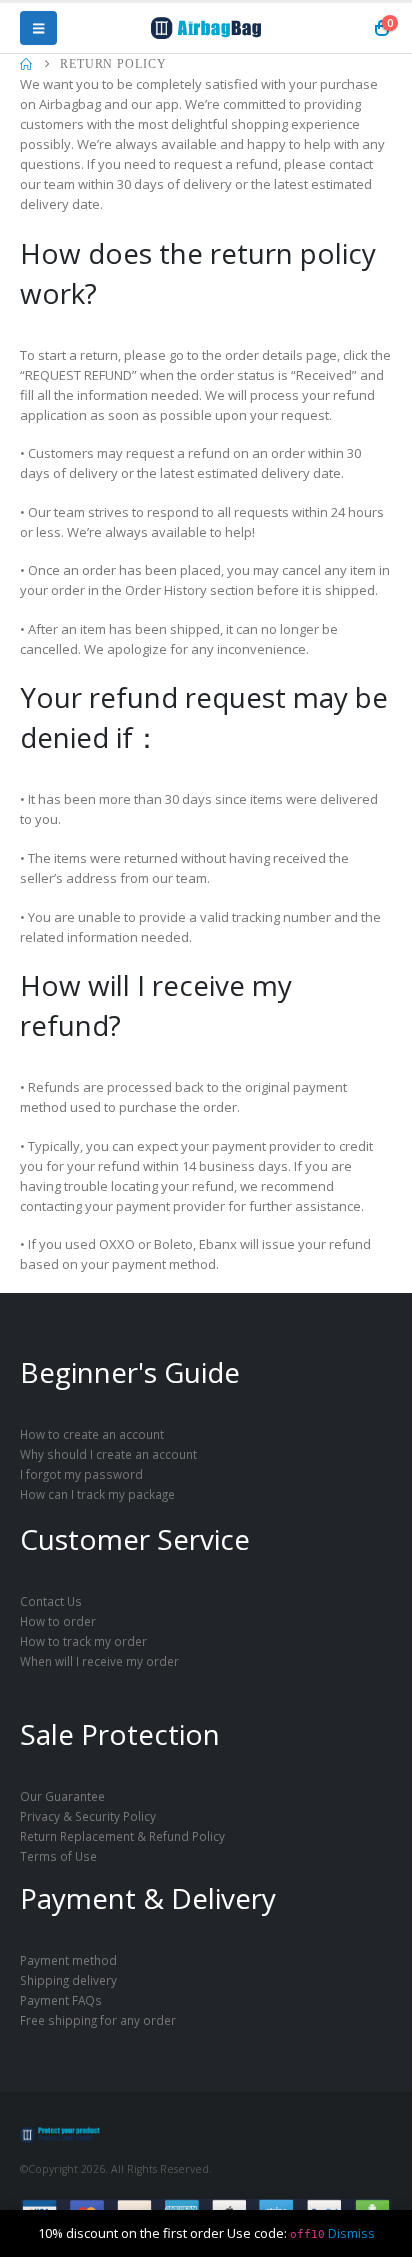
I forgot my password (81, 1474)
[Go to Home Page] (26, 64)
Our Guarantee (62, 1796)
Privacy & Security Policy (88, 1816)
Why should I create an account (108, 1454)
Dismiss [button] (351, 2233)
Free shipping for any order (98, 2020)
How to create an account (92, 1434)
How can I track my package (97, 1494)
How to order (58, 1621)
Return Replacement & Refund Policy (122, 1836)
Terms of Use (58, 1856)
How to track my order (83, 1641)
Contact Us (51, 1601)
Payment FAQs (61, 2000)
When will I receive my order (99, 1661)
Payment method (68, 1960)
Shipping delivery (68, 1980)
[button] (38, 28)
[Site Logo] (206, 28)
